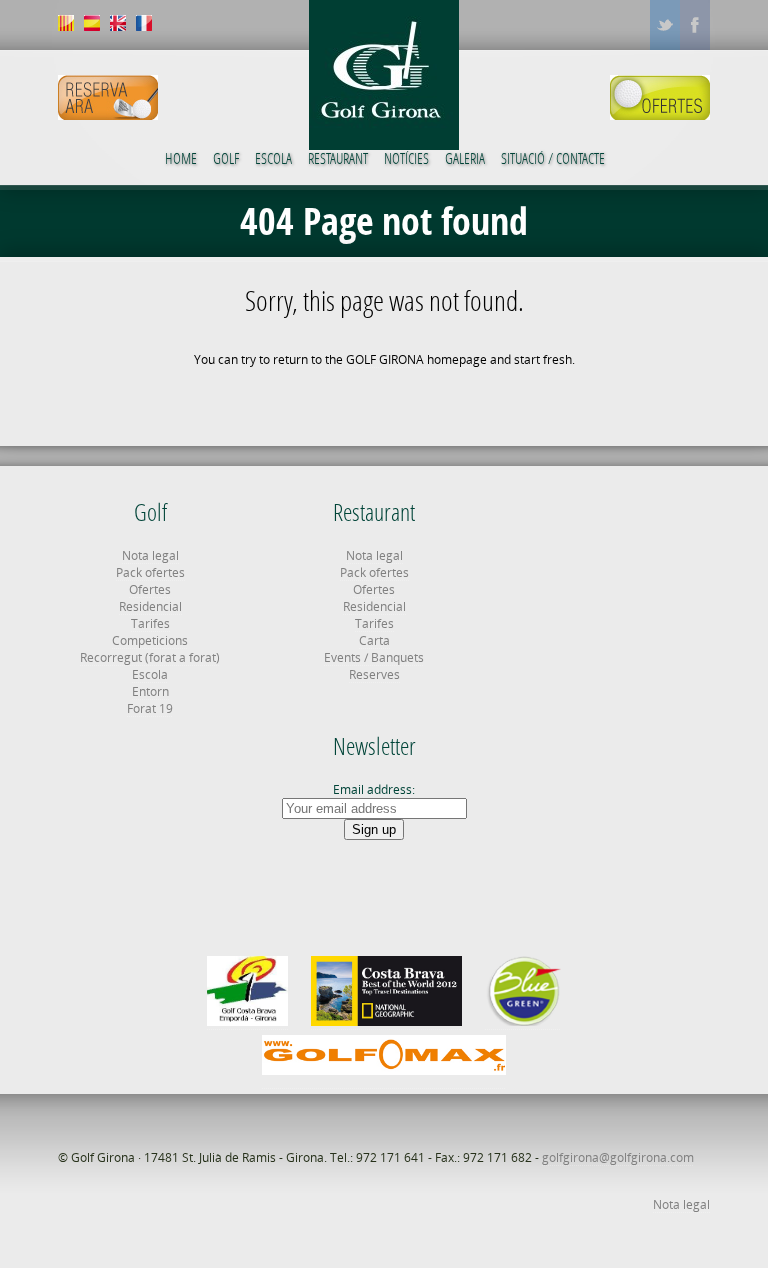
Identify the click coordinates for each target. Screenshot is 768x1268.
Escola (273, 158)
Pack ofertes (150, 572)
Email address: (374, 789)
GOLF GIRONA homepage (416, 359)
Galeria (465, 158)
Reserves (374, 674)
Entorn (150, 691)
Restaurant (338, 158)
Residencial (150, 606)
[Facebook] (695, 25)
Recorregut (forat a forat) (150, 657)
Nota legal (150, 555)
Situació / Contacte (553, 158)
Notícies (406, 158)
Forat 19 (150, 708)
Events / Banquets (374, 657)
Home (181, 158)
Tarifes (150, 623)
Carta (374, 640)
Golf (226, 158)
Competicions (150, 640)
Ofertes (150, 589)
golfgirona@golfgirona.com (618, 1157)
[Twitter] (665, 25)
